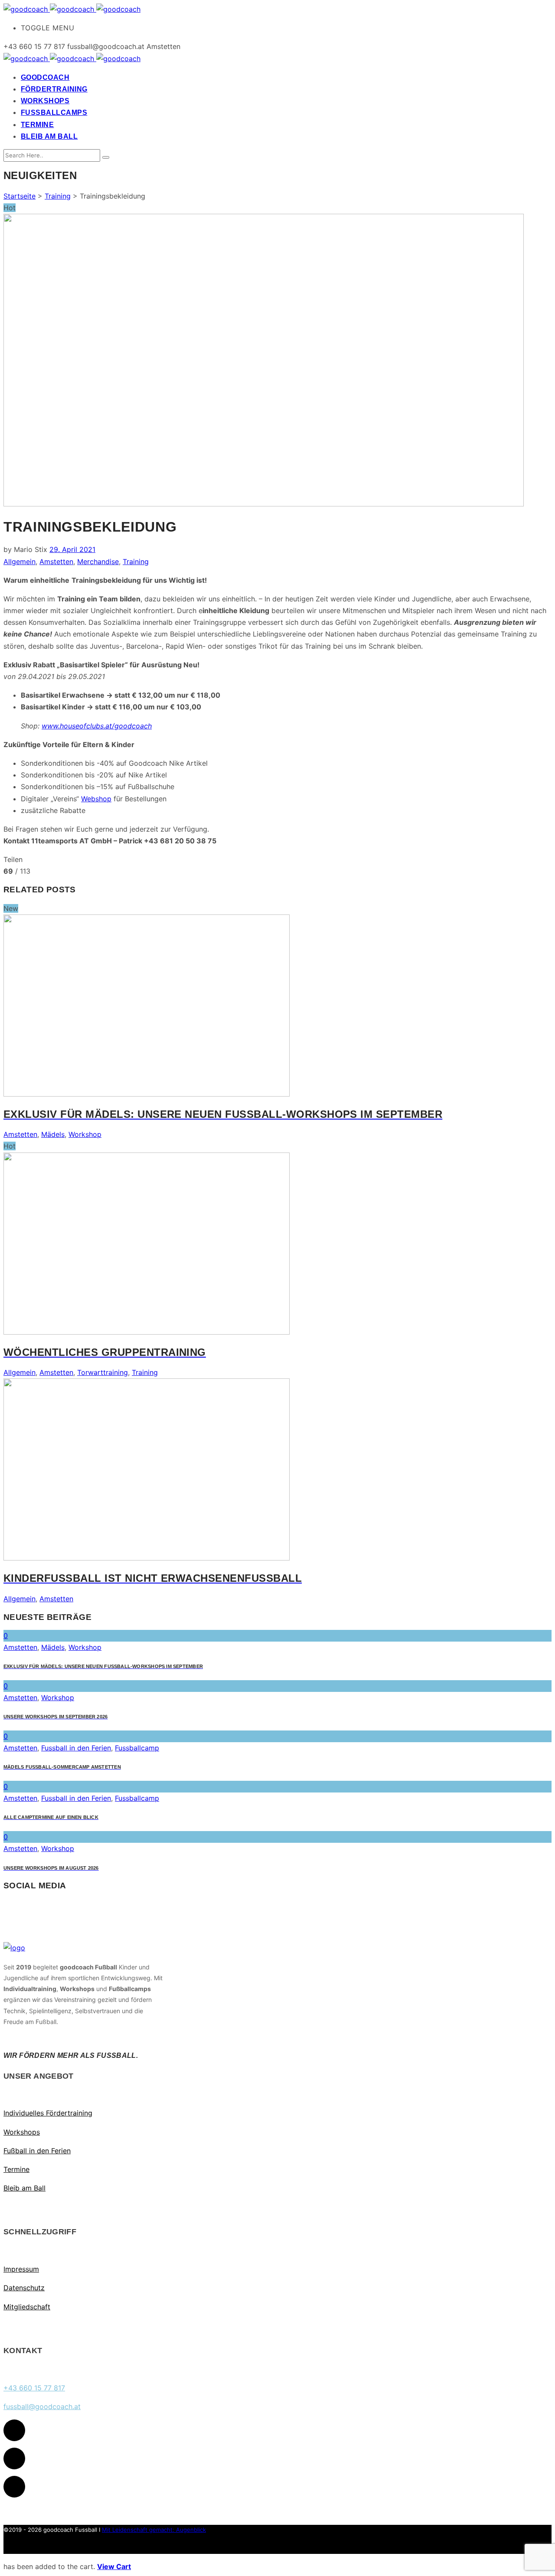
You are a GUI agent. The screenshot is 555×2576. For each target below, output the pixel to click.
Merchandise (98, 562)
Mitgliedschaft (27, 2307)
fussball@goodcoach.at (42, 2406)
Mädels (53, 1134)
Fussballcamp (137, 1748)
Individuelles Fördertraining (48, 2113)
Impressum (21, 2269)
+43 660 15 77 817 (34, 2388)
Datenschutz (24, 2288)
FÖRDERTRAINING (54, 89)
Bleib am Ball (24, 2188)
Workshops (22, 2132)
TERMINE (37, 125)
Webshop (96, 799)
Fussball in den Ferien (76, 1748)
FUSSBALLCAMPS (54, 113)
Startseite (20, 196)
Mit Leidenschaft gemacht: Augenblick (154, 2530)
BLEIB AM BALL (49, 136)
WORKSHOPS (45, 101)
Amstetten (56, 562)
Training (58, 196)
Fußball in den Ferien (37, 2151)
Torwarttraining (103, 1372)
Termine (16, 2169)
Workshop (85, 1134)
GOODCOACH (45, 77)
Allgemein (20, 562)
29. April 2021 (72, 549)
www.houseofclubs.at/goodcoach (97, 726)
